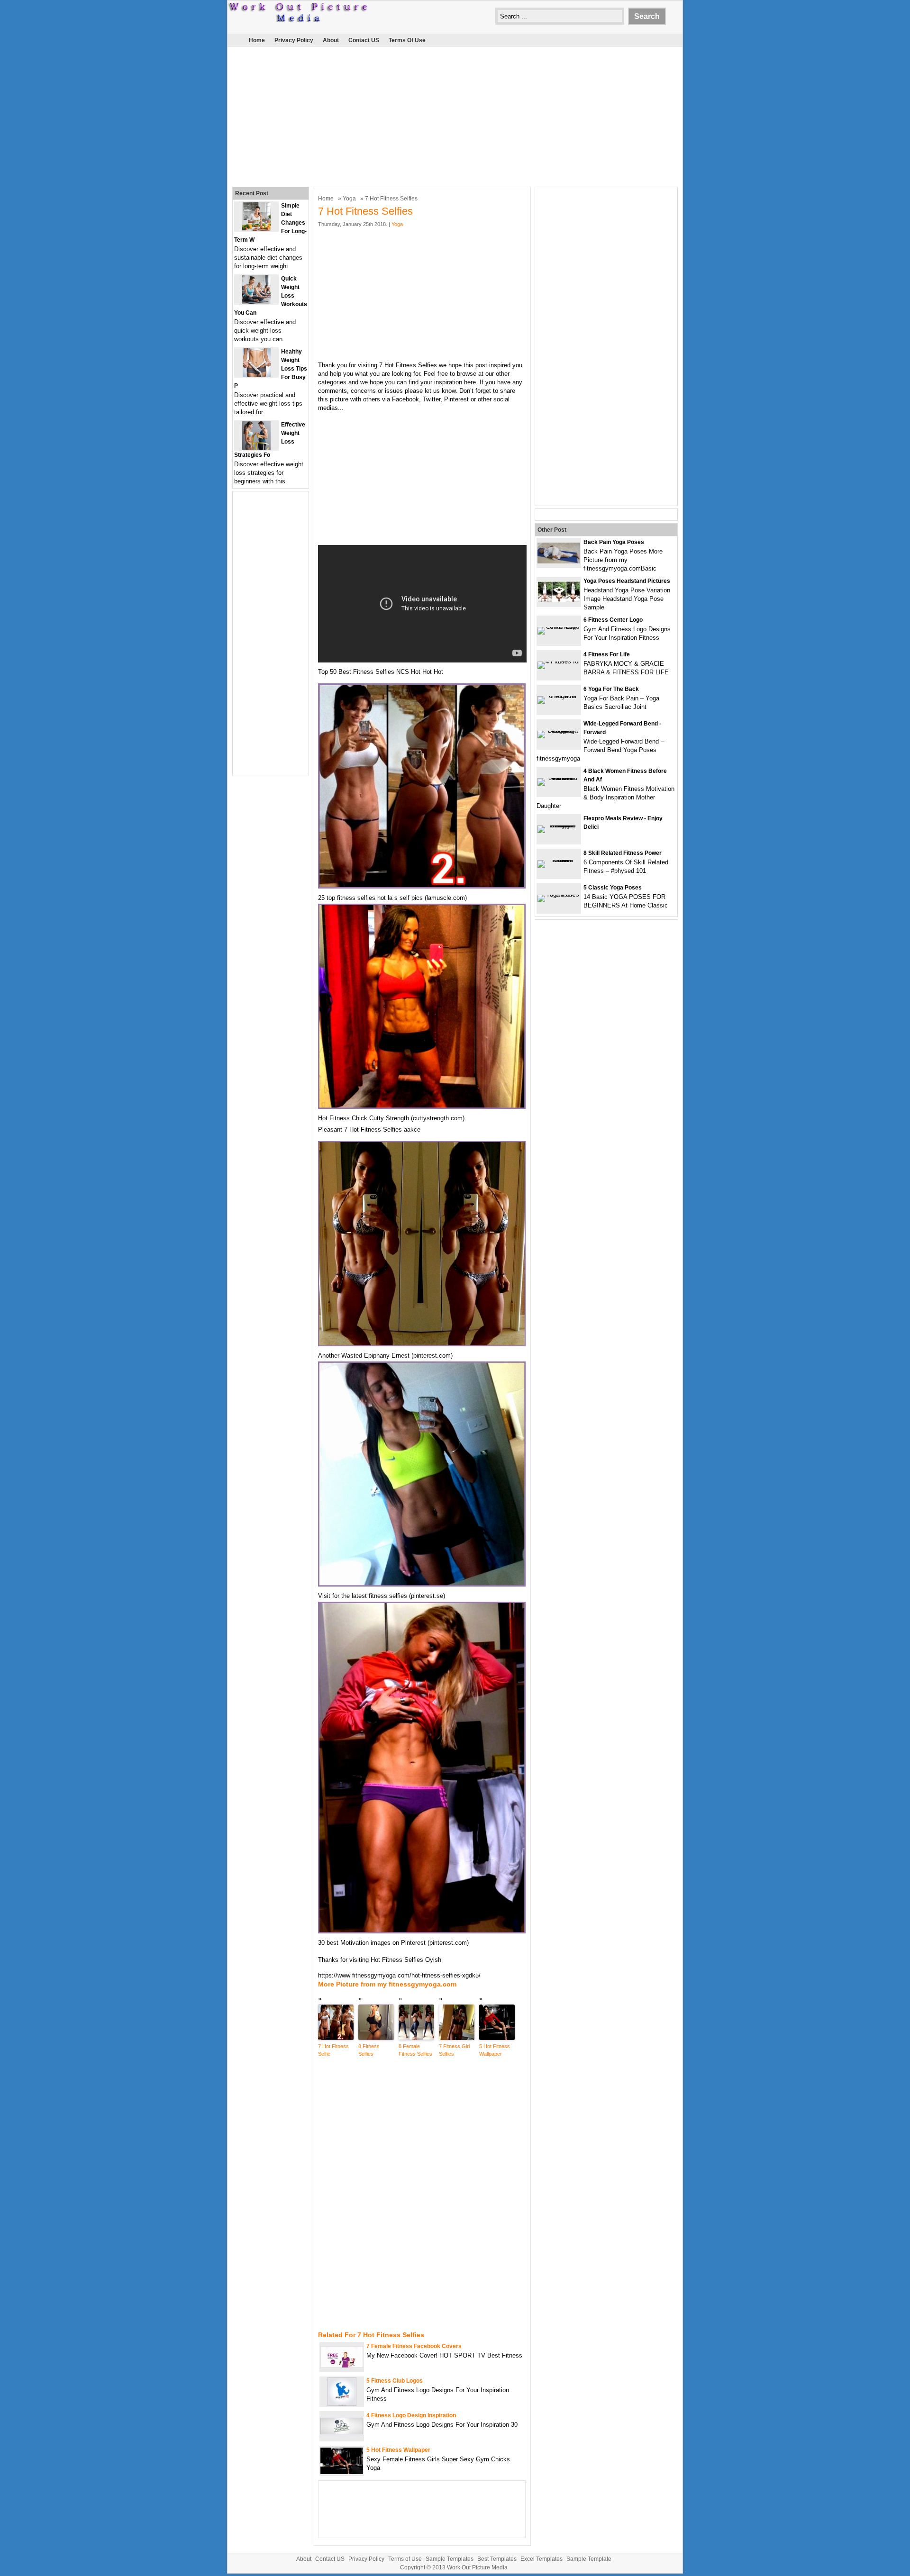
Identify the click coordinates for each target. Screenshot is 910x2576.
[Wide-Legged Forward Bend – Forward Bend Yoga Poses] (559, 730)
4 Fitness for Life (607, 654)
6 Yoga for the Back (611, 689)
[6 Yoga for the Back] (559, 696)
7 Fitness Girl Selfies (454, 2050)
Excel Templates (541, 2559)
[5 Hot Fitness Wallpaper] (342, 2472)
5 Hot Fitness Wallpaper (495, 2050)
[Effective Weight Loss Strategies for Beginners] (256, 448)
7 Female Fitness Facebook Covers (414, 2346)
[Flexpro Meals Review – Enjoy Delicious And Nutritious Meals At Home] (559, 825)
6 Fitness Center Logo (613, 620)
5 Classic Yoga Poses (613, 888)
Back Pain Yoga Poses (614, 542)
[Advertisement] (455, 116)
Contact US (364, 40)
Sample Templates (450, 2559)
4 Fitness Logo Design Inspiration (411, 2415)
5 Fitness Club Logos (395, 2381)
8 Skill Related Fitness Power (623, 853)
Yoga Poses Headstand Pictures (627, 581)
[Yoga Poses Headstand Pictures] (559, 600)
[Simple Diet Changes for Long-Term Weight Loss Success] (256, 229)
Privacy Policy (294, 40)
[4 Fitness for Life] (559, 661)
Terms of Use (407, 40)
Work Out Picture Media (477, 2567)
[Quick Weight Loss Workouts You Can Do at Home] (256, 302)
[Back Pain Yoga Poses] (559, 561)
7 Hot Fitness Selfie (333, 2050)
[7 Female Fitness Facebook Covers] (342, 2365)
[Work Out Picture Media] (299, 20)
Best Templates (497, 2559)
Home (257, 40)
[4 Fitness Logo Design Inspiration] (342, 2432)
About (331, 40)
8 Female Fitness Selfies (415, 2050)
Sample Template (589, 2559)
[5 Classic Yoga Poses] (559, 894)
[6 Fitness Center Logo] (559, 627)
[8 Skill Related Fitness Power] (559, 860)
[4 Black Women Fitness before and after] (559, 778)
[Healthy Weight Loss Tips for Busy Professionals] (257, 375)
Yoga (349, 199)
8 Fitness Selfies (369, 2050)
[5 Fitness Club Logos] (342, 2404)
